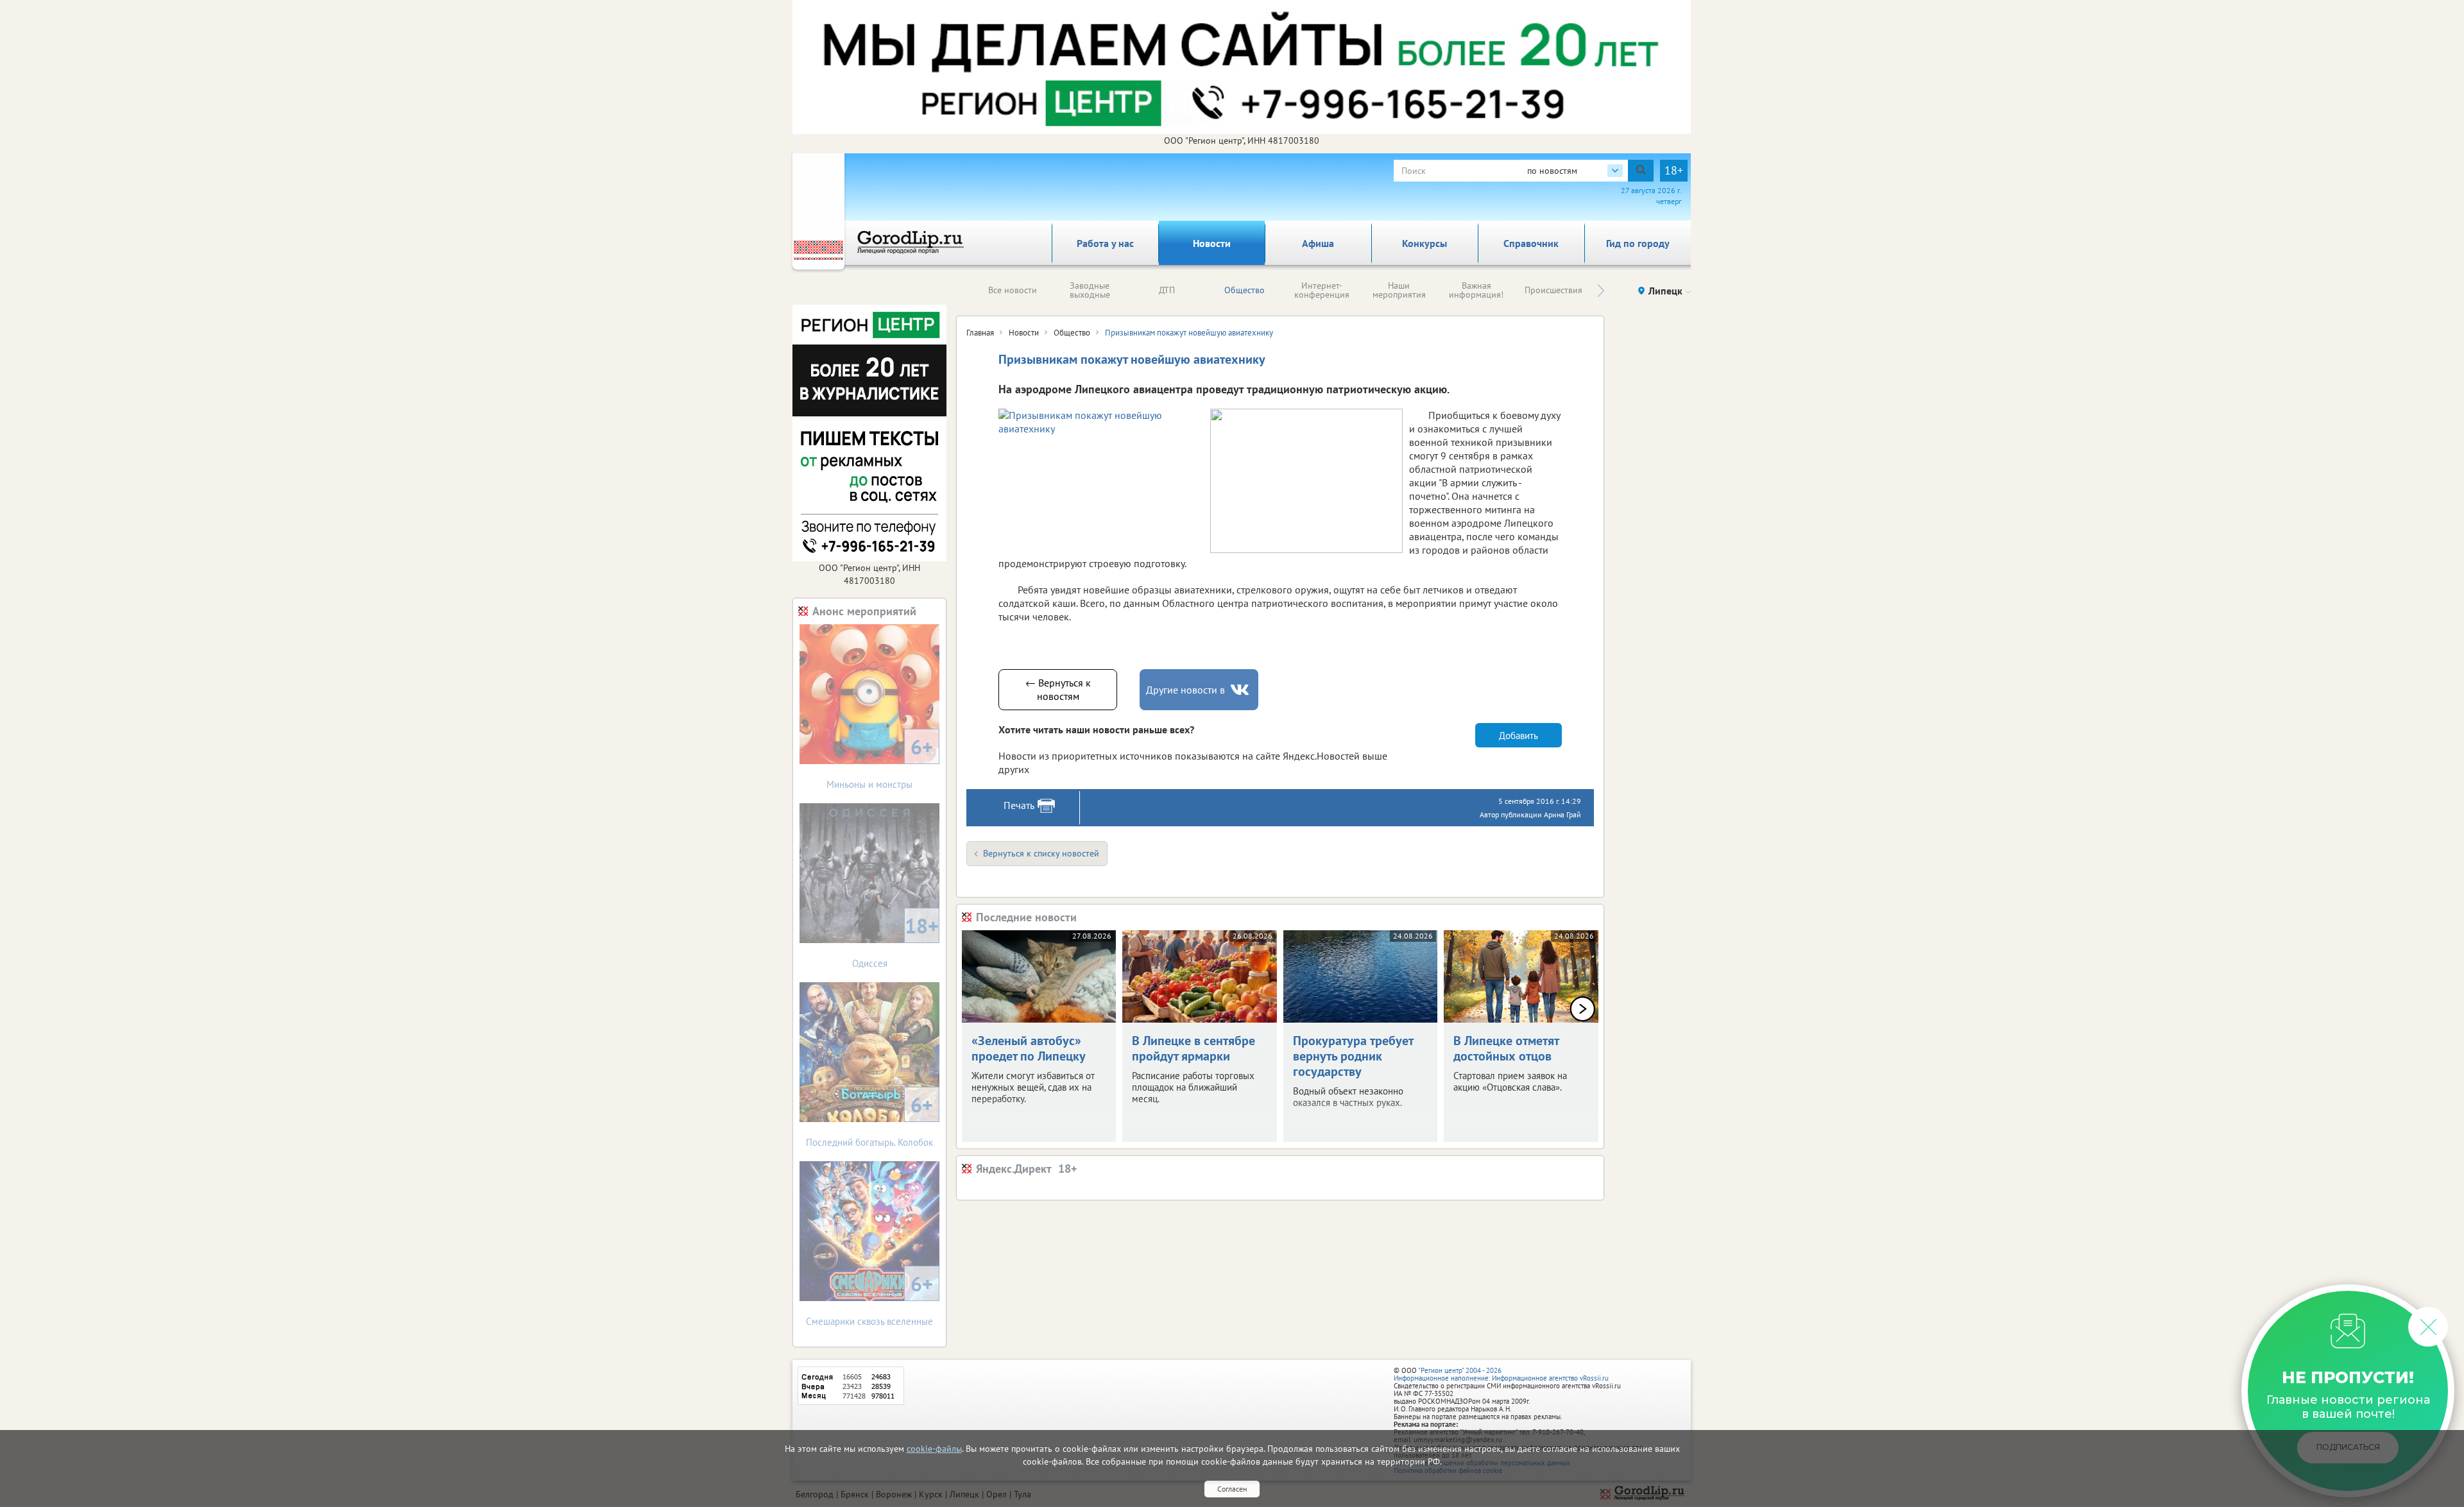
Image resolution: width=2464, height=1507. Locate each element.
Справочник (1531, 243)
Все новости (1013, 290)
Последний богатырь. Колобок (869, 1120)
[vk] (1241, 690)
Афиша (1318, 243)
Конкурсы (1425, 243)
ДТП (1167, 290)
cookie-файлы (934, 1449)
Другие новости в (1185, 690)
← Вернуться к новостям (1058, 689)
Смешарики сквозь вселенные (869, 1299)
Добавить (1519, 736)
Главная (980, 333)
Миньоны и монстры (880, 762)
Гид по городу (1638, 243)
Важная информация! (1476, 290)
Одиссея (896, 941)
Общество (1245, 290)
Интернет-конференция (1322, 290)
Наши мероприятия (1399, 290)
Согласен (1232, 1489)
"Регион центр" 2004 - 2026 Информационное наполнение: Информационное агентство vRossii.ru (1501, 1374)
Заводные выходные (1090, 290)
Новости (1212, 243)
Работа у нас (1105, 243)
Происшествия (1553, 290)
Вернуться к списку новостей (1041, 853)
